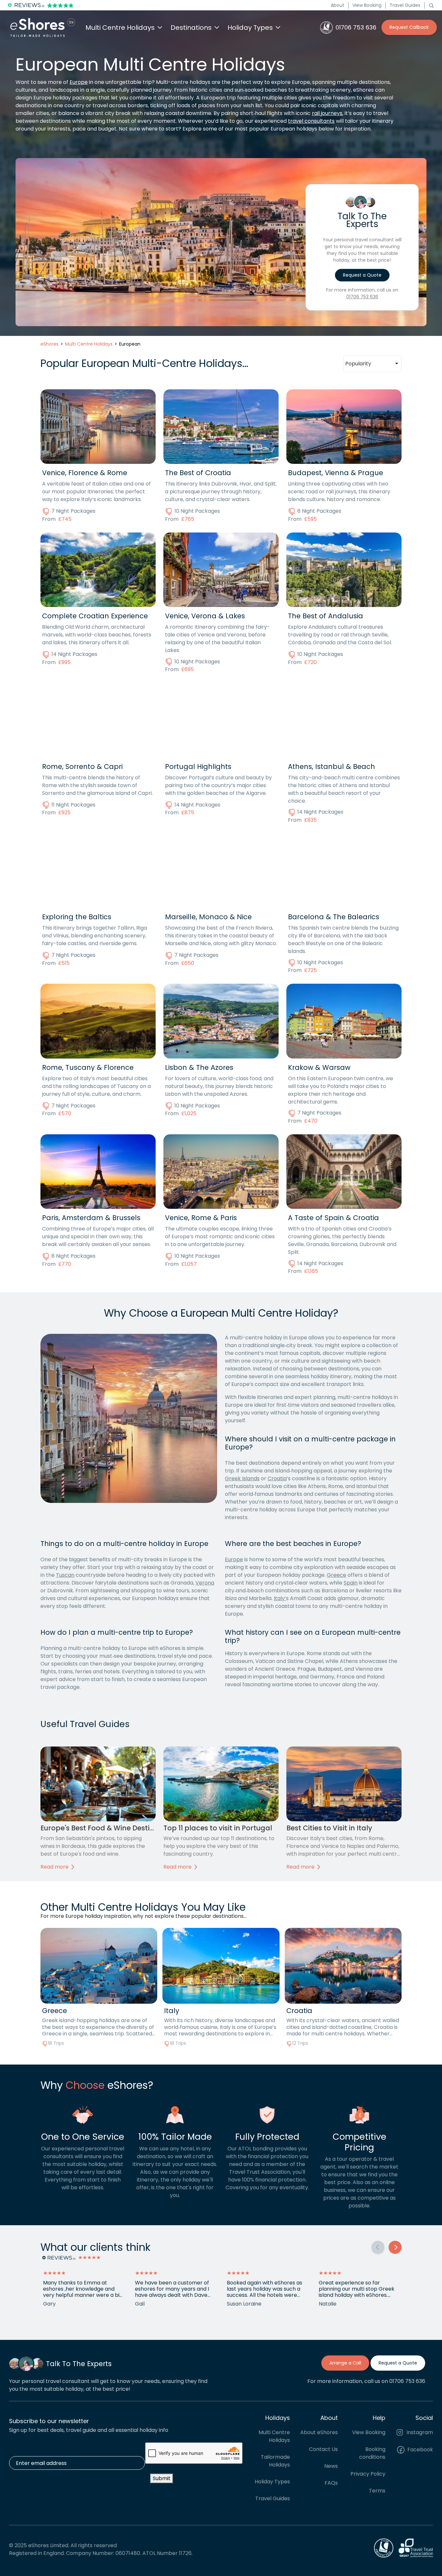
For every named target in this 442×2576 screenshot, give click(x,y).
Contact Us (323, 2449)
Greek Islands (242, 1478)
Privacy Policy (368, 2473)
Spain (351, 1583)
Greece (337, 1575)
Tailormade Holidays (275, 2461)
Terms (377, 2490)
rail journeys (327, 113)
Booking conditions (372, 2453)
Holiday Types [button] (250, 28)
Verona (205, 1583)
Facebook (420, 2449)
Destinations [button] (191, 28)
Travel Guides (405, 5)
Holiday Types (272, 2481)
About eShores (319, 2432)
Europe (79, 82)
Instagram (419, 2432)
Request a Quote (362, 275)
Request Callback (409, 27)
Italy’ (280, 1598)
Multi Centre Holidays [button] (120, 28)
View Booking (367, 5)
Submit (162, 2478)
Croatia (277, 1478)
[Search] (431, 5)
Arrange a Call (345, 2363)
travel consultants (311, 121)
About (337, 5)
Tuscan (65, 1575)
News (331, 2466)
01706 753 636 (362, 297)
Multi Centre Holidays (274, 2436)
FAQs (331, 2483)
